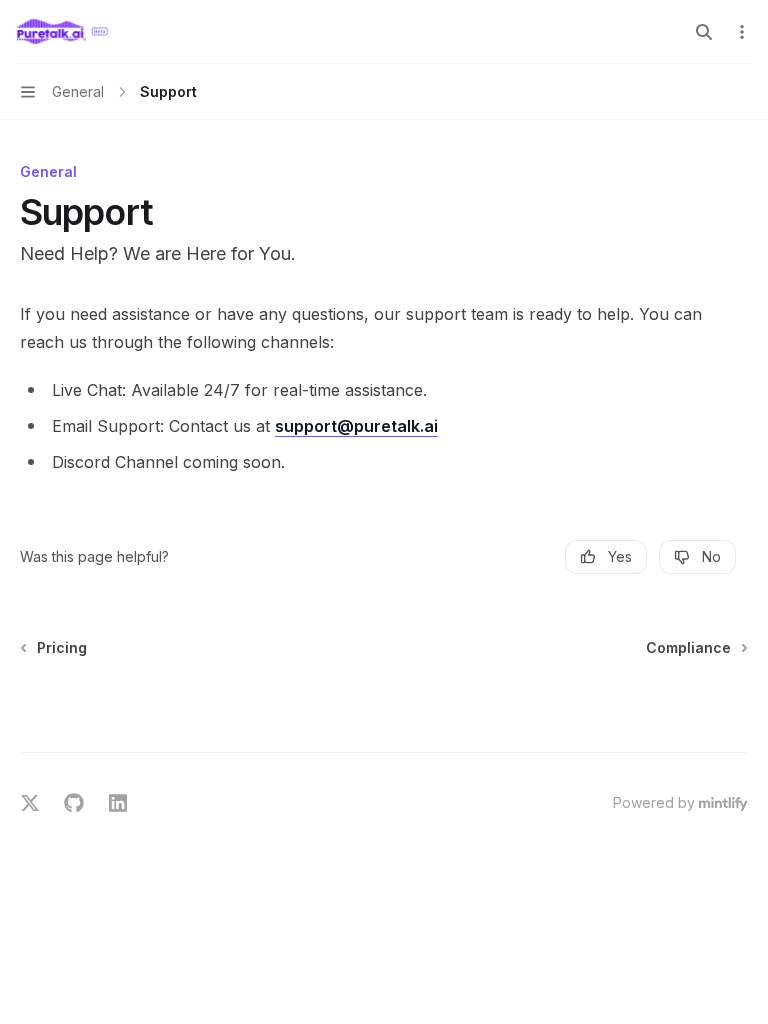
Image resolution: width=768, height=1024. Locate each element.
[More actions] (742, 32)
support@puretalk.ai (356, 426)
